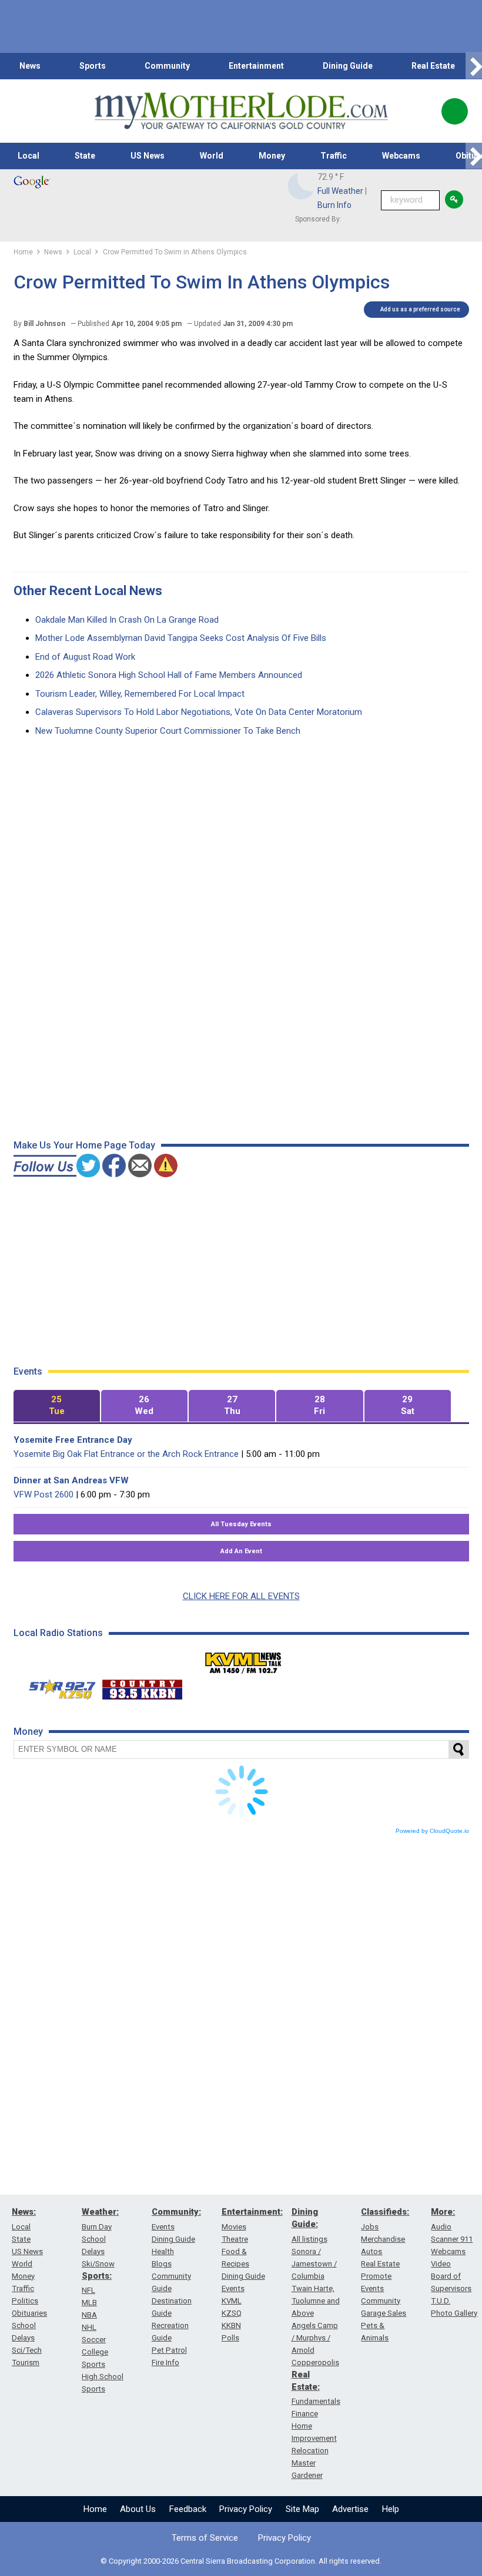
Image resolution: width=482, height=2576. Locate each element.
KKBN (231, 2325)
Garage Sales (384, 2313)
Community (167, 66)
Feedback (188, 2509)
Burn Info (334, 205)
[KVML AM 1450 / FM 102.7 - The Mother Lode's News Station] (243, 1660)
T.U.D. (441, 2301)
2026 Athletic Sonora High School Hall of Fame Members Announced (169, 675)
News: (24, 2212)
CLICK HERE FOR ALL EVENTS (241, 1596)
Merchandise (383, 2239)
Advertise (350, 2509)
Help (391, 2509)
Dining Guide (348, 66)
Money (272, 156)
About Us (138, 2509)
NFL (88, 2290)
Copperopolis (315, 2362)
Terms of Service (205, 2538)
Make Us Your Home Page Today (84, 1145)
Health (163, 2251)
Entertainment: (252, 2212)
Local (29, 156)
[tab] (57, 1406)
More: (443, 2212)
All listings (309, 2239)
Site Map (302, 2509)
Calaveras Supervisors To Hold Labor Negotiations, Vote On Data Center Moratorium (199, 712)
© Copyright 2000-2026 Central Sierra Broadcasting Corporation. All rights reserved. (241, 2561)
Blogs (162, 2264)
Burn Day (97, 2227)
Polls (230, 2338)
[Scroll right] (474, 66)
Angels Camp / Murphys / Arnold (315, 2338)
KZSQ (232, 2313)
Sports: (97, 2276)
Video (441, 2264)
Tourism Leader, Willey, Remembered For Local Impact (140, 694)
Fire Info (165, 2362)
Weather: (100, 2212)
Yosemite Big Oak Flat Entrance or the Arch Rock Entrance (126, 1454)
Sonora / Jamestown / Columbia (314, 2264)
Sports (93, 66)
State (85, 156)
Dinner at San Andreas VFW (71, 1480)
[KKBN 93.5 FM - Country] (142, 1687)
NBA (89, 2315)
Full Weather (340, 191)
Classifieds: (385, 2212)
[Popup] (455, 111)
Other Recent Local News (88, 591)
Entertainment (256, 66)
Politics (25, 2301)
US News (148, 156)
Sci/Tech (27, 2350)
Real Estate (433, 66)
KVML (232, 2301)
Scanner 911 (452, 2239)
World (212, 156)
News (30, 66)
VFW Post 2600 (43, 1494)
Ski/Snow (98, 2264)
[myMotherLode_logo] (241, 111)
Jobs (370, 2227)
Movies (234, 2227)
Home (95, 2509)
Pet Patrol (169, 2350)
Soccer (94, 2340)
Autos (371, 2251)
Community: (176, 2212)
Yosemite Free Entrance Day (73, 1440)
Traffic (334, 156)
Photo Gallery (454, 2313)
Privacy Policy (246, 2509)
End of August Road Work (85, 657)
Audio (441, 2227)
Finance (305, 2414)
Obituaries (29, 2313)
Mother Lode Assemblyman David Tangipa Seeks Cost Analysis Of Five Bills (181, 638)
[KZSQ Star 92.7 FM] (57, 1687)
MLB (89, 2303)
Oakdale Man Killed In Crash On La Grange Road (127, 620)
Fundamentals (316, 2401)
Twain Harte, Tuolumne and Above (316, 2301)
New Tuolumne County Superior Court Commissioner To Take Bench (168, 731)
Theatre (235, 2239)
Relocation (310, 2451)
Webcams (401, 156)
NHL (89, 2327)
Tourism (26, 2362)
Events (163, 2227)
